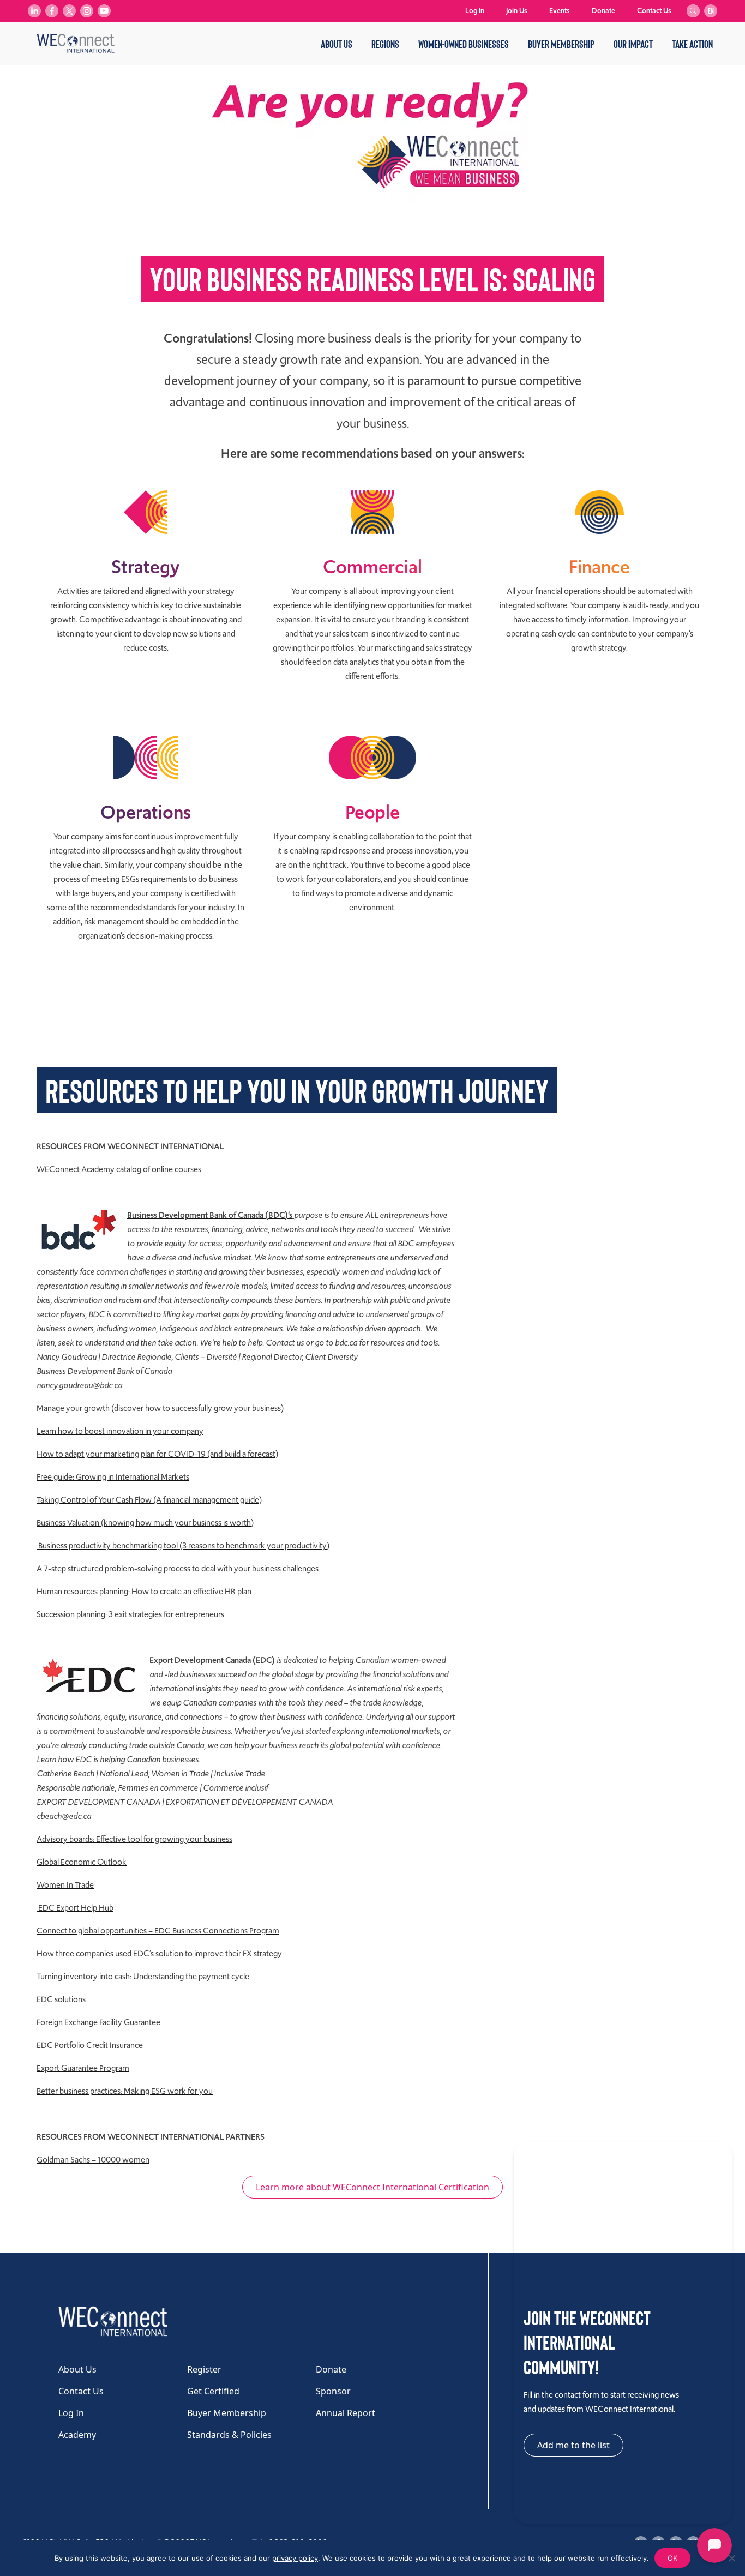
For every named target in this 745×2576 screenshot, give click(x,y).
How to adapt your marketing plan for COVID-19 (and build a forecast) (157, 1454)
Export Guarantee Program (83, 2068)
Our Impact (633, 44)
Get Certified (213, 2391)
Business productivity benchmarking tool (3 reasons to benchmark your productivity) (183, 1546)
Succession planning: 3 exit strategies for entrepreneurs (130, 1614)
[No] (731, 2558)
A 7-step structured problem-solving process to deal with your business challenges (178, 1569)
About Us (337, 44)
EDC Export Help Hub (75, 1908)
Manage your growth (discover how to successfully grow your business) (160, 1408)
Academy (77, 2435)
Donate (603, 11)
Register (204, 2369)
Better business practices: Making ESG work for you (125, 2091)
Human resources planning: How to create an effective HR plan (144, 1592)
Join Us (517, 11)
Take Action (692, 44)
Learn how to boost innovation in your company (120, 1431)
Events (560, 11)
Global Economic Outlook (82, 1862)
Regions (385, 44)
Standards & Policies (229, 2435)
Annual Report (346, 2413)
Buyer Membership (561, 44)
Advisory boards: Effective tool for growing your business (134, 1839)
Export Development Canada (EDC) (213, 1660)
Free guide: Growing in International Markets (113, 1477)
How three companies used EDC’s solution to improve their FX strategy (159, 1954)
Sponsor (333, 2391)
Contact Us (654, 11)
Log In (475, 11)
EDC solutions (61, 1999)
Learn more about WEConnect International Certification (372, 2187)
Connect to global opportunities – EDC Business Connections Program (158, 1931)
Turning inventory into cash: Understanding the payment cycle (143, 1977)
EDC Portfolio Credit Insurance (90, 2045)
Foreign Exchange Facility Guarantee (98, 2022)
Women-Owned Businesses (464, 44)
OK (672, 2558)
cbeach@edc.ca (64, 1816)
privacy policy (295, 2558)
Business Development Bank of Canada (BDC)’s (210, 1215)
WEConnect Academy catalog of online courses (119, 1169)
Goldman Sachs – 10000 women (93, 2160)
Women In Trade (65, 1885)
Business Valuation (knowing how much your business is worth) (145, 1523)
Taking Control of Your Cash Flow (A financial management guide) (149, 1500)
